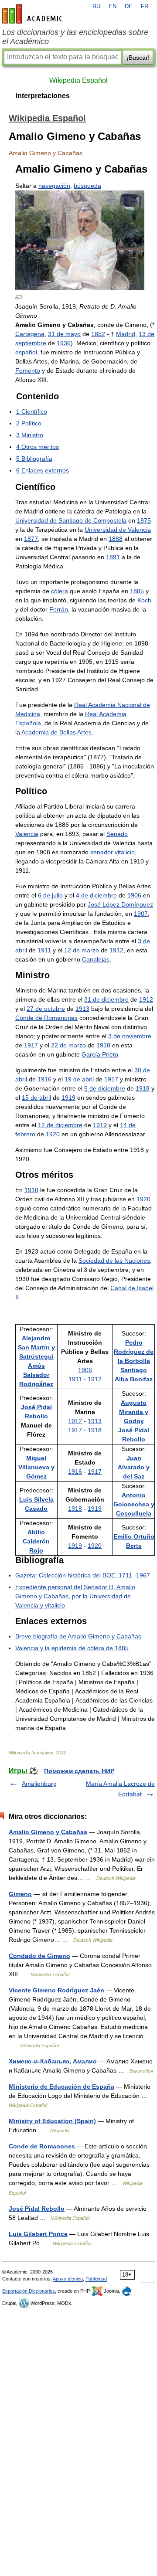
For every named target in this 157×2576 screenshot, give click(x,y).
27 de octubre (46, 1009)
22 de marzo (68, 1045)
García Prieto (100, 1054)
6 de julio (50, 895)
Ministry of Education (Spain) (52, 2121)
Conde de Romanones (46, 1018)
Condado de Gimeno (39, 1956)
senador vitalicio (113, 852)
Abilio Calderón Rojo (36, 1541)
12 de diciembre (60, 1125)
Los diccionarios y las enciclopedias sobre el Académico (75, 37)
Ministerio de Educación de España (61, 2087)
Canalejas (96, 959)
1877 (31, 539)
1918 (103, 1045)
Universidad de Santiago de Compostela (71, 520)
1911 (44, 950)
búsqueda (87, 186)
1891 (113, 557)
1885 (137, 591)
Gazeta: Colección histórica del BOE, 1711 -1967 (83, 1575)
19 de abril (79, 1079)
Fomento (28, 370)
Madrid (126, 334)
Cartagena (30, 334)
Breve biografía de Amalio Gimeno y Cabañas (78, 1636)
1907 (141, 914)
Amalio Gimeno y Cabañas (48, 1832)
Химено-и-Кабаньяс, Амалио (53, 2061)
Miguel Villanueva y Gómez (36, 1467)
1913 (82, 1009)
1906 (134, 895)
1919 (68, 1098)
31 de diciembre (106, 999)
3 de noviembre (130, 1036)
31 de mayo (64, 334)
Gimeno (20, 1894)
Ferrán (59, 609)
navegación (54, 186)
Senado (117, 834)
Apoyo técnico (68, 2279)
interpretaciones (43, 96)
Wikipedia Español (78, 80)
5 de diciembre (105, 1088)
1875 (144, 520)
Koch (144, 600)
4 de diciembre (96, 895)
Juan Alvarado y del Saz (134, 1467)
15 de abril (36, 1098)
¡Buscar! (138, 58)
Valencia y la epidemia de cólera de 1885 (72, 1648)
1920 (53, 1134)
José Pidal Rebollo (37, 2209)
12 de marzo (82, 950)
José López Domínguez (120, 904)
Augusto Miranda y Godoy (134, 1412)
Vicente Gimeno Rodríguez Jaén (56, 1990)
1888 (116, 539)
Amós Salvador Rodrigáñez (36, 1375)
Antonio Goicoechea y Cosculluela (134, 1504)
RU (96, 7)
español (26, 352)
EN (113, 7)
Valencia (27, 834)
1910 (31, 1190)
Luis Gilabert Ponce (38, 2234)
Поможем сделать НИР (79, 1771)
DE (129, 7)
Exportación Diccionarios (29, 2291)
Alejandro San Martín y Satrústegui (36, 1347)
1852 (98, 334)
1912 (116, 950)
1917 (31, 1045)
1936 (64, 343)
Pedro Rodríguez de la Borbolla (134, 1352)
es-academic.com (34, 14)
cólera (60, 591)
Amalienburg (39, 1784)
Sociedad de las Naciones (114, 1261)
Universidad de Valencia (118, 530)
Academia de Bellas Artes (56, 732)
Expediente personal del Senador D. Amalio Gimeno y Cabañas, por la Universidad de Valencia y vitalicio (75, 1596)
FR (145, 7)
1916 (44, 1079)
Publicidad (96, 2279)
